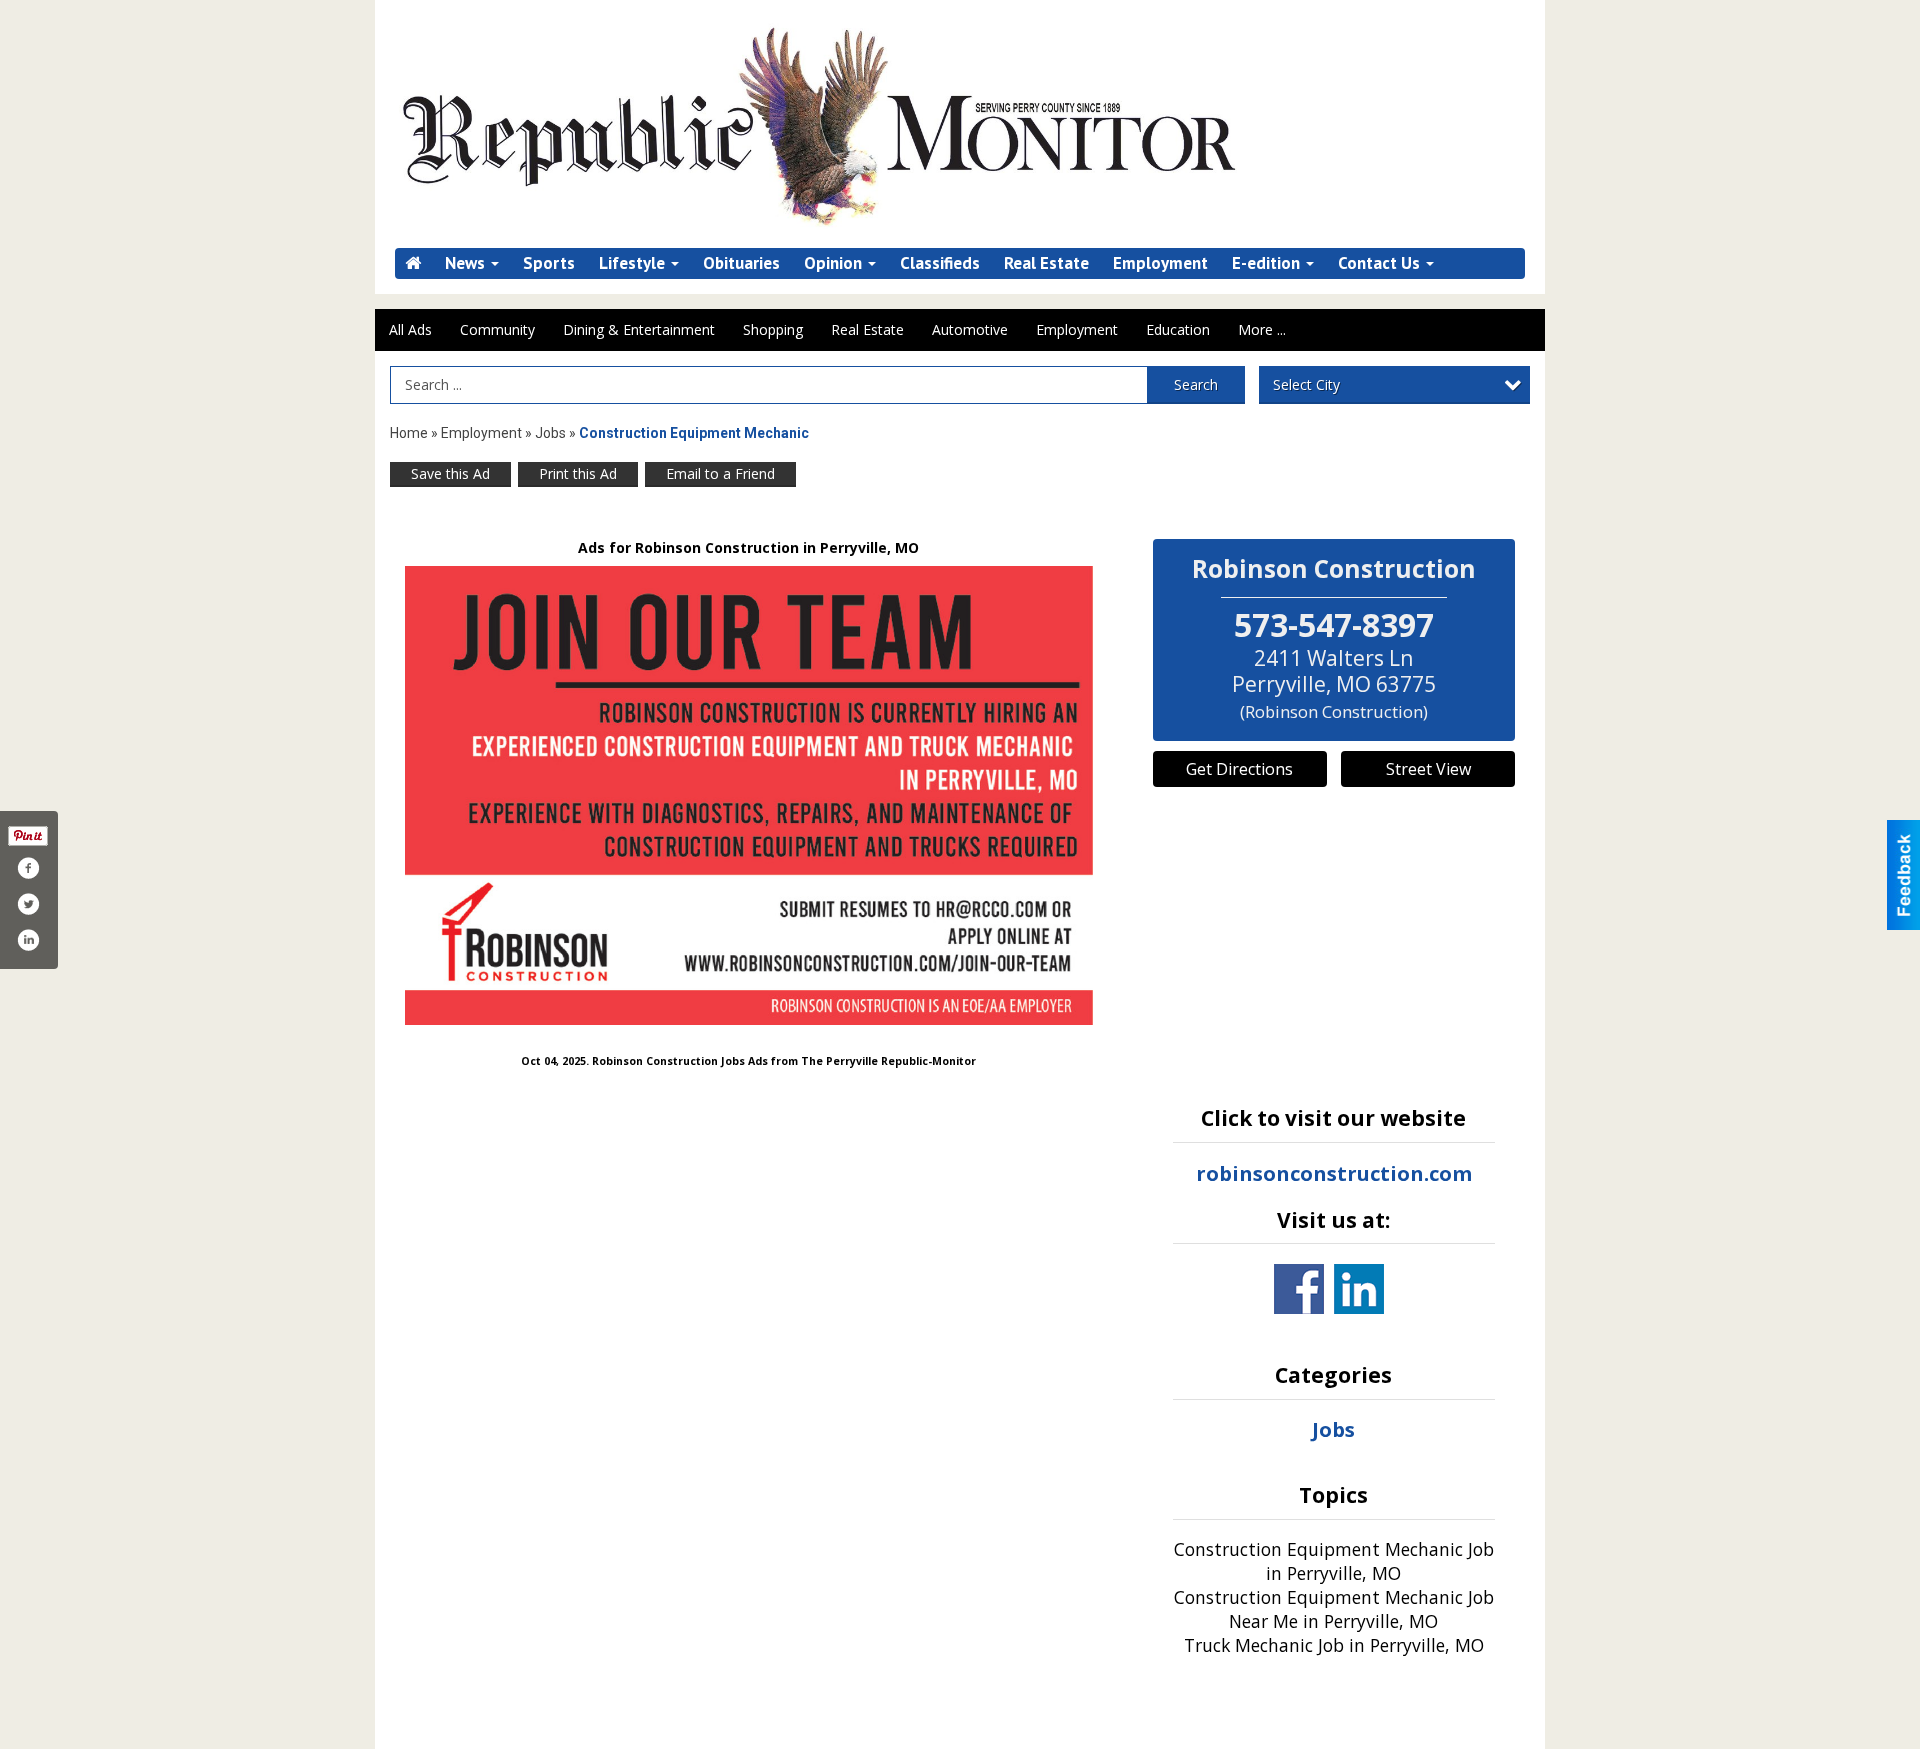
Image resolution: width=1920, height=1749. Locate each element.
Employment (1160, 263)
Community (497, 329)
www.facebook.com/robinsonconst (1299, 1289)
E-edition (1268, 263)
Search (1196, 384)
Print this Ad (578, 473)
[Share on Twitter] (28, 904)
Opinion (835, 263)
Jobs (550, 433)
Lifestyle (634, 263)
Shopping (773, 329)
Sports (549, 263)
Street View (1428, 769)
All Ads (410, 329)
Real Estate (1046, 263)
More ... (1262, 329)
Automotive (970, 329)
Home (409, 433)
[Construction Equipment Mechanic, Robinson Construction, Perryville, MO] (749, 795)
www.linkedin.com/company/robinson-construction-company (1359, 1289)
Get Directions (1239, 769)
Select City (1306, 384)
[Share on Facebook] (28, 868)
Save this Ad (450, 473)
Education (1178, 329)
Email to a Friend (720, 473)
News (467, 263)
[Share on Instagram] (28, 940)
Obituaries (741, 263)
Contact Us (1381, 263)
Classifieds (940, 263)
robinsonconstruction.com (1334, 1173)
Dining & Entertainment (639, 329)
